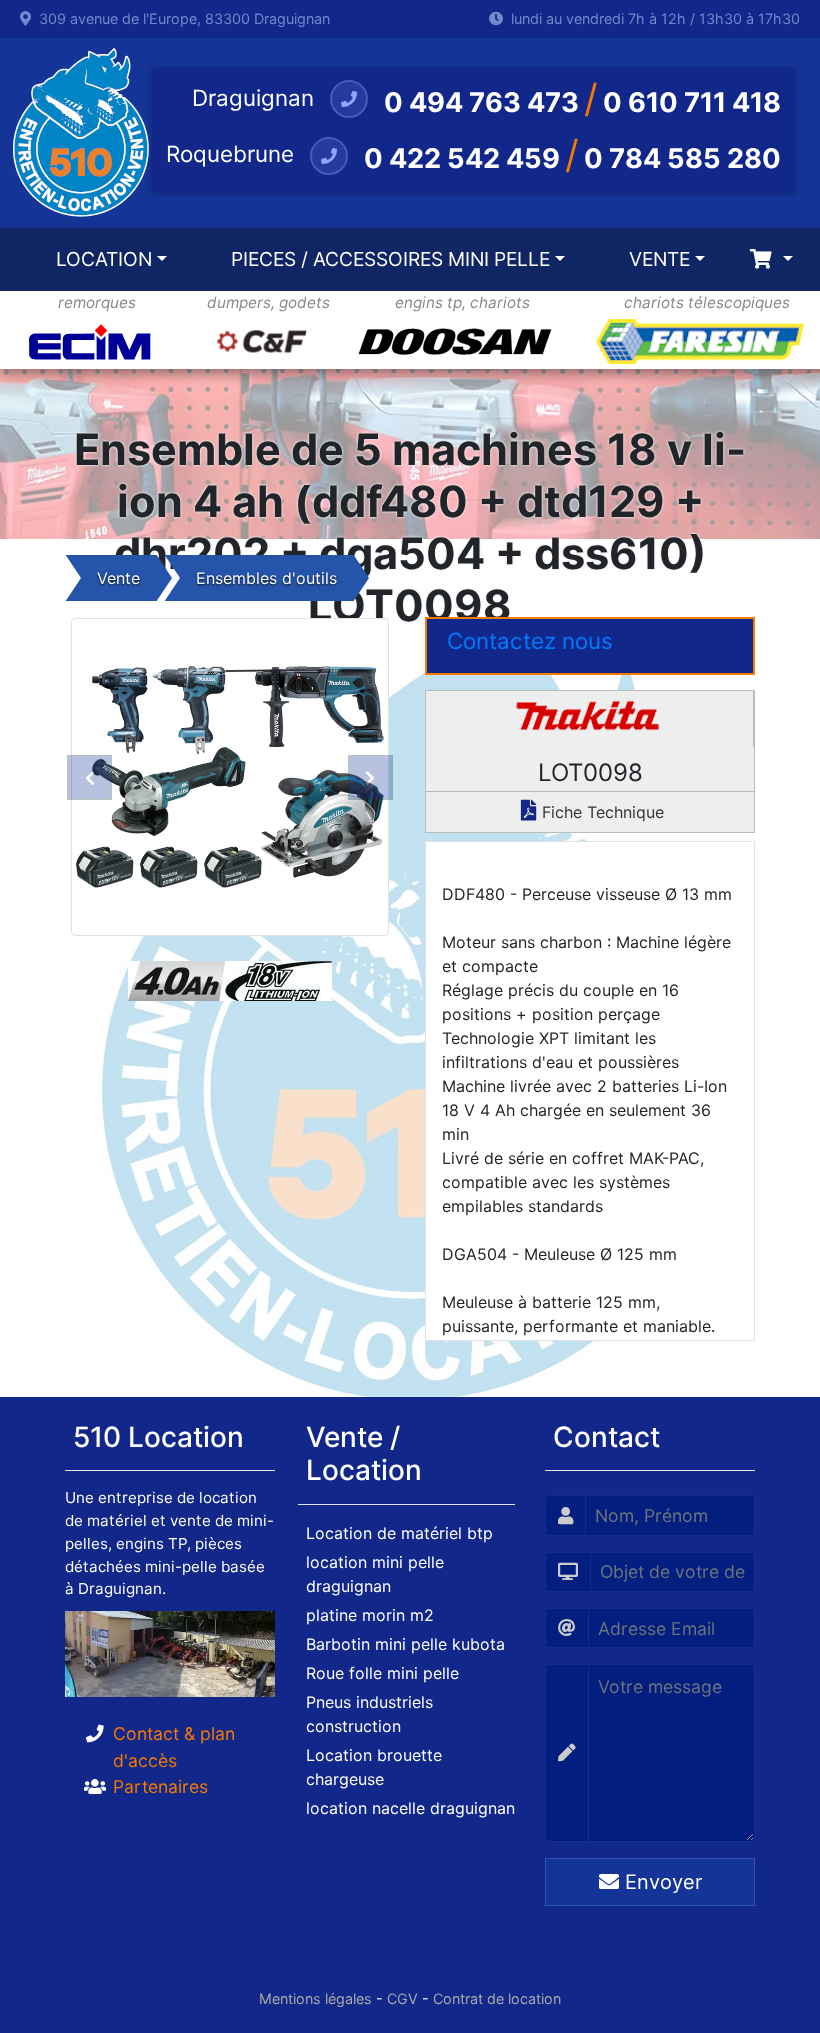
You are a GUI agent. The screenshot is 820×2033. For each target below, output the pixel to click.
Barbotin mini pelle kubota (405, 1644)
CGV (402, 1998)
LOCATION (104, 259)
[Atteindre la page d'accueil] (75, 133)
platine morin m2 (370, 1615)
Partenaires (160, 1786)
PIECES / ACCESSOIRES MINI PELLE (390, 259)
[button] (90, 777)
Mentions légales (315, 1998)
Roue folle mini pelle (382, 1673)
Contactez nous (530, 640)
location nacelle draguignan (410, 1808)
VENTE (659, 259)
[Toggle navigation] (771, 259)
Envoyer (660, 1882)
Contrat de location (497, 1998)
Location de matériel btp (399, 1533)
